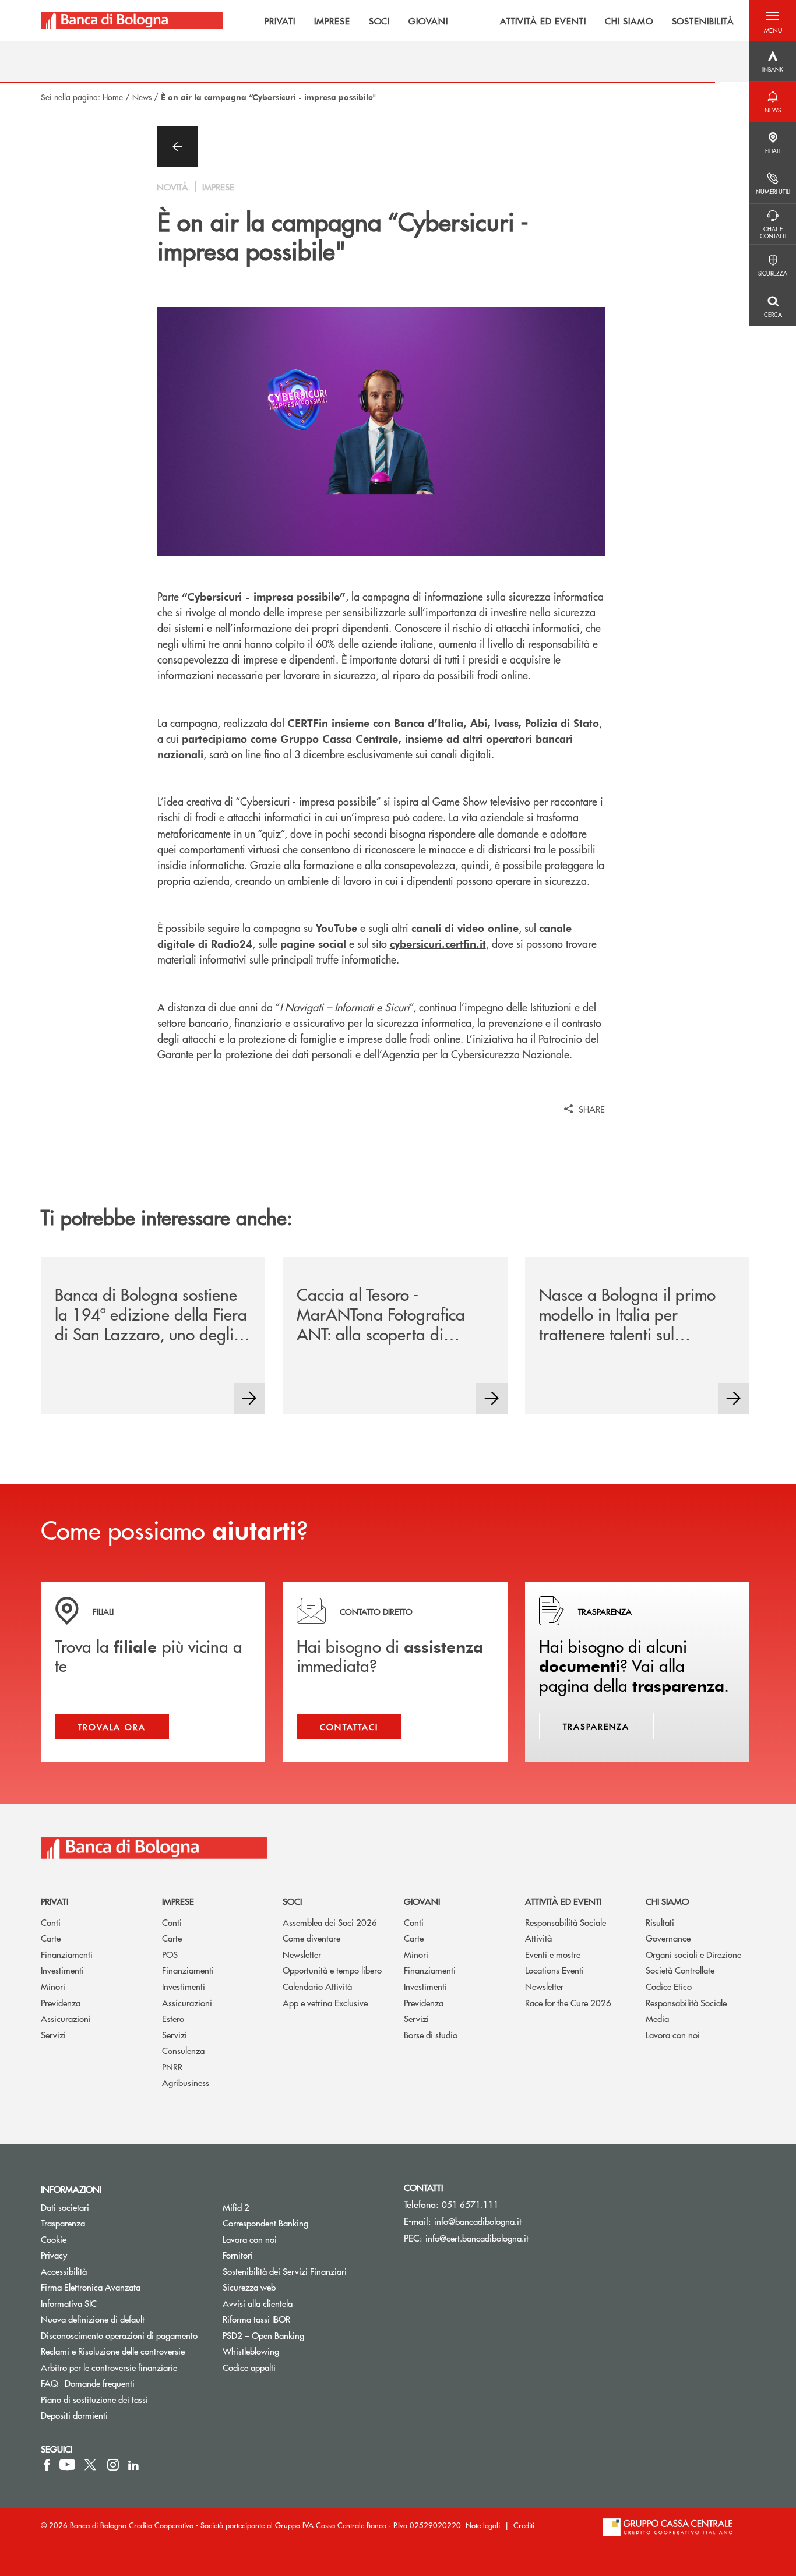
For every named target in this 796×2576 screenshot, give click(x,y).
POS (170, 1954)
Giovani (422, 1901)
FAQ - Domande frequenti (88, 2383)
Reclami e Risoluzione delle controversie (113, 2351)
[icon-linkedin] (133, 2465)
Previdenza (61, 2002)
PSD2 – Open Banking (305, 2335)
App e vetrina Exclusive (325, 2002)
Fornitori (238, 2255)
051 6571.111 (470, 2204)
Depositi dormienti (74, 2415)
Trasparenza (63, 2223)
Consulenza (183, 2050)
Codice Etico (669, 1986)
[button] (773, 20)
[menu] (486, 20)
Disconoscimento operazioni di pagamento (119, 2335)
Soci (292, 1901)
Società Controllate (680, 1970)
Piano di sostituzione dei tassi (123, 2399)
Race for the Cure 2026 (568, 2002)
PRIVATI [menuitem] (280, 20)
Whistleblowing (251, 2351)
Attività (538, 1938)
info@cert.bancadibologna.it (477, 2238)
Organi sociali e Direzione (693, 1954)
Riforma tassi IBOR (256, 2319)
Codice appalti (249, 2367)
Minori (53, 1986)
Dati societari (65, 2207)
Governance (668, 1938)
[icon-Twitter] (91, 2465)
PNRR (172, 2067)
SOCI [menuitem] (380, 20)
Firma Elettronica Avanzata (91, 2287)
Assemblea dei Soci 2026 (330, 1922)
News (142, 97)
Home (113, 97)
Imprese (178, 1901)
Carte (51, 1938)
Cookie (54, 2239)
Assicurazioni (66, 2018)
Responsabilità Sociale (566, 1922)
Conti (51, 1922)
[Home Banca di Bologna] (132, 20)
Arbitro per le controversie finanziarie (123, 2367)
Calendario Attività (317, 1986)
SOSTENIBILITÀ (703, 20)
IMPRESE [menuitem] (332, 20)
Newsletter (302, 1954)
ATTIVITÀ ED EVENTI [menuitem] (543, 20)
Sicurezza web (249, 2287)
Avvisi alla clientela (258, 2303)
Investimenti (62, 1970)
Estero (173, 2018)
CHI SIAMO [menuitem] (629, 20)
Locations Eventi (554, 1970)
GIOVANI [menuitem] (428, 20)
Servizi (53, 2035)
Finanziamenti (67, 1954)
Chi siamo (667, 1901)
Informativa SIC (69, 2303)
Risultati (660, 1922)
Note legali (483, 2525)
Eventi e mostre (553, 1954)
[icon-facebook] (47, 2465)
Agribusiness (186, 2082)
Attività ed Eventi (563, 1901)
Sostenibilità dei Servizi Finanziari (285, 2271)
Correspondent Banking (265, 2223)
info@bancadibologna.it (478, 2221)
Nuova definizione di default (93, 2319)
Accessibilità (64, 2271)
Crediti (524, 2525)
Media (657, 2018)
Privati (54, 1901)
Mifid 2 (236, 2207)
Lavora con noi (673, 2035)
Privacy (54, 2255)
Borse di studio (431, 2035)
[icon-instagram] (113, 2465)
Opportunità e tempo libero (332, 1970)
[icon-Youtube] (67, 2465)
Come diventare (311, 1938)
